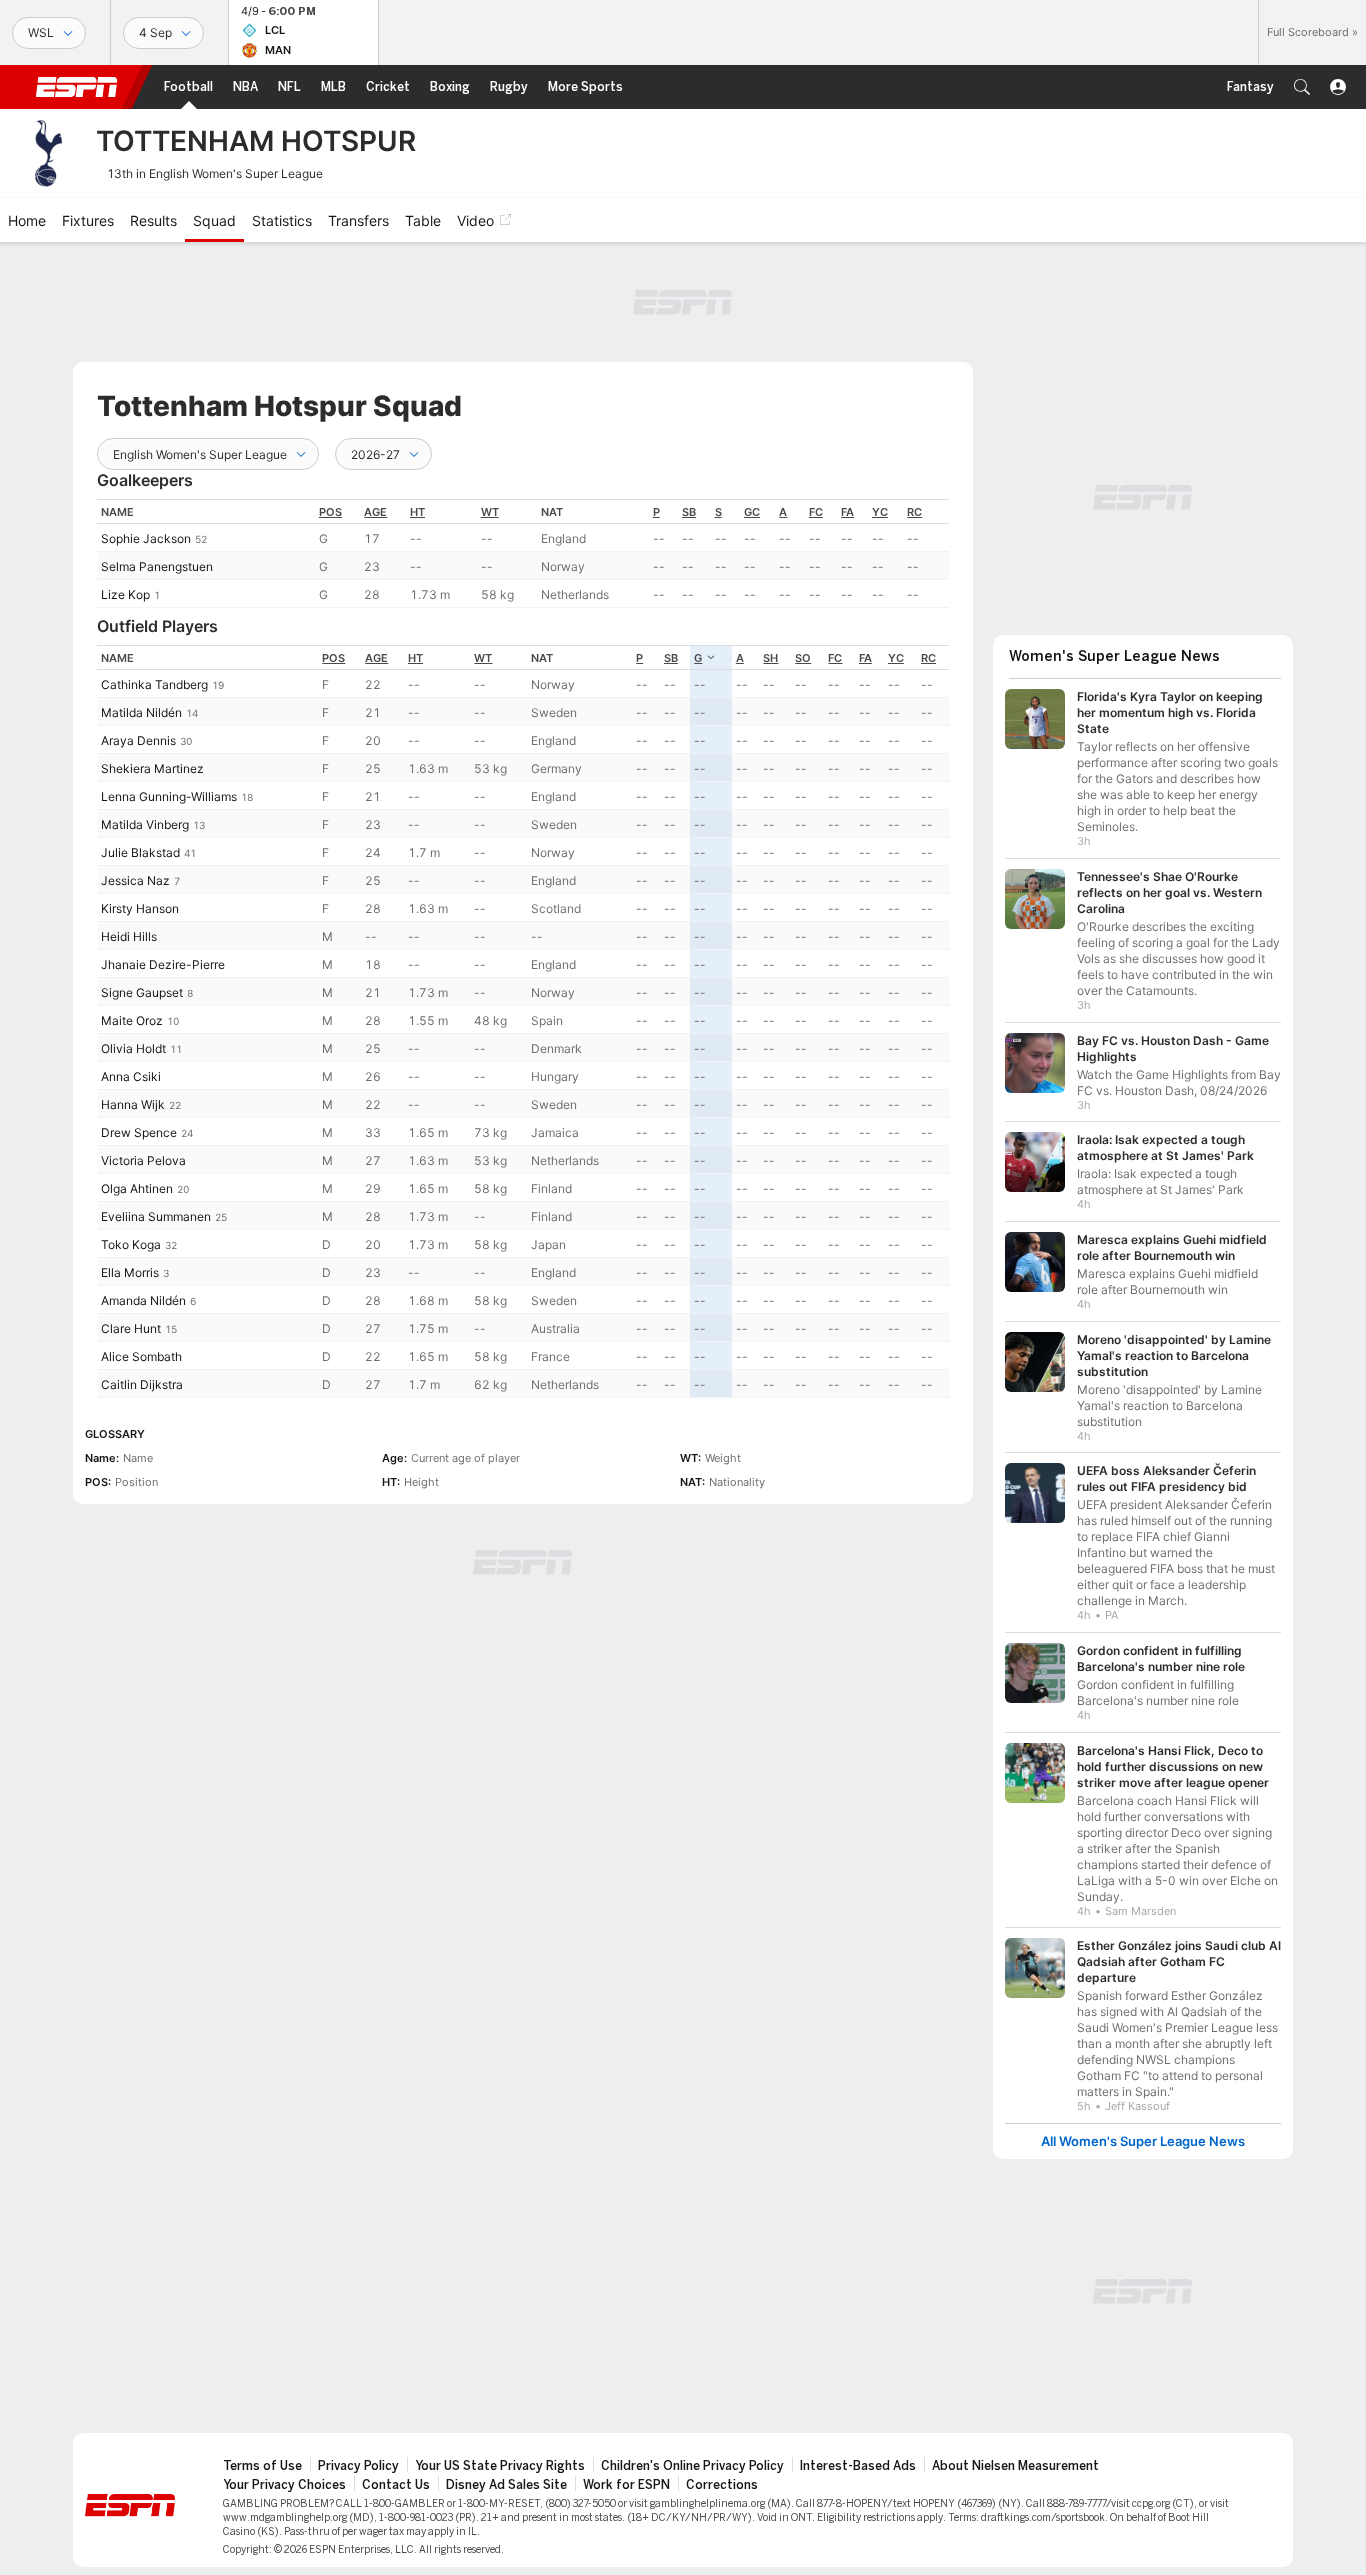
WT (490, 512)
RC (914, 512)
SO (803, 658)
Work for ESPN (626, 2485)
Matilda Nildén (141, 712)
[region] (523, 553)
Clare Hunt (131, 1328)
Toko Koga (131, 1244)
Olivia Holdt (133, 1048)
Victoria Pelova (143, 1160)
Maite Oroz (132, 1020)
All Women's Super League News (1143, 2141)
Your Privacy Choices (284, 2485)
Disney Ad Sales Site (506, 2485)
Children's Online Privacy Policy (692, 2466)
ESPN (77, 87)
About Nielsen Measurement (1015, 2466)
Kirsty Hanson (140, 908)
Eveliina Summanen (156, 1216)
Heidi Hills (129, 936)
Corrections (722, 2485)
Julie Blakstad (140, 852)
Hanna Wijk (133, 1104)
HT (417, 512)
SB (689, 512)
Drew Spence (139, 1132)
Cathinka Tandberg (154, 684)
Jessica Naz (135, 880)
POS (330, 512)
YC (880, 512)
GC (752, 512)
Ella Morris (130, 1272)
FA (847, 512)
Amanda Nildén (143, 1300)
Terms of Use (262, 2466)
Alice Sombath (141, 1356)
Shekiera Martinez (152, 768)
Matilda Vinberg (145, 824)
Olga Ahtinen (137, 1188)
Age (375, 512)
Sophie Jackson (146, 538)
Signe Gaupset (142, 992)
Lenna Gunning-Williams (169, 796)
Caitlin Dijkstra (142, 1384)
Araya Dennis (138, 740)
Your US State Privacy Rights (500, 2466)
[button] (1302, 87)
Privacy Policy (358, 2466)
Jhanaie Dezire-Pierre (163, 964)
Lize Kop (125, 594)
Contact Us (396, 2485)
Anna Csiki (131, 1076)
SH (770, 658)
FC (816, 512)
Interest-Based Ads (858, 2466)
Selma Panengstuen (157, 566)
